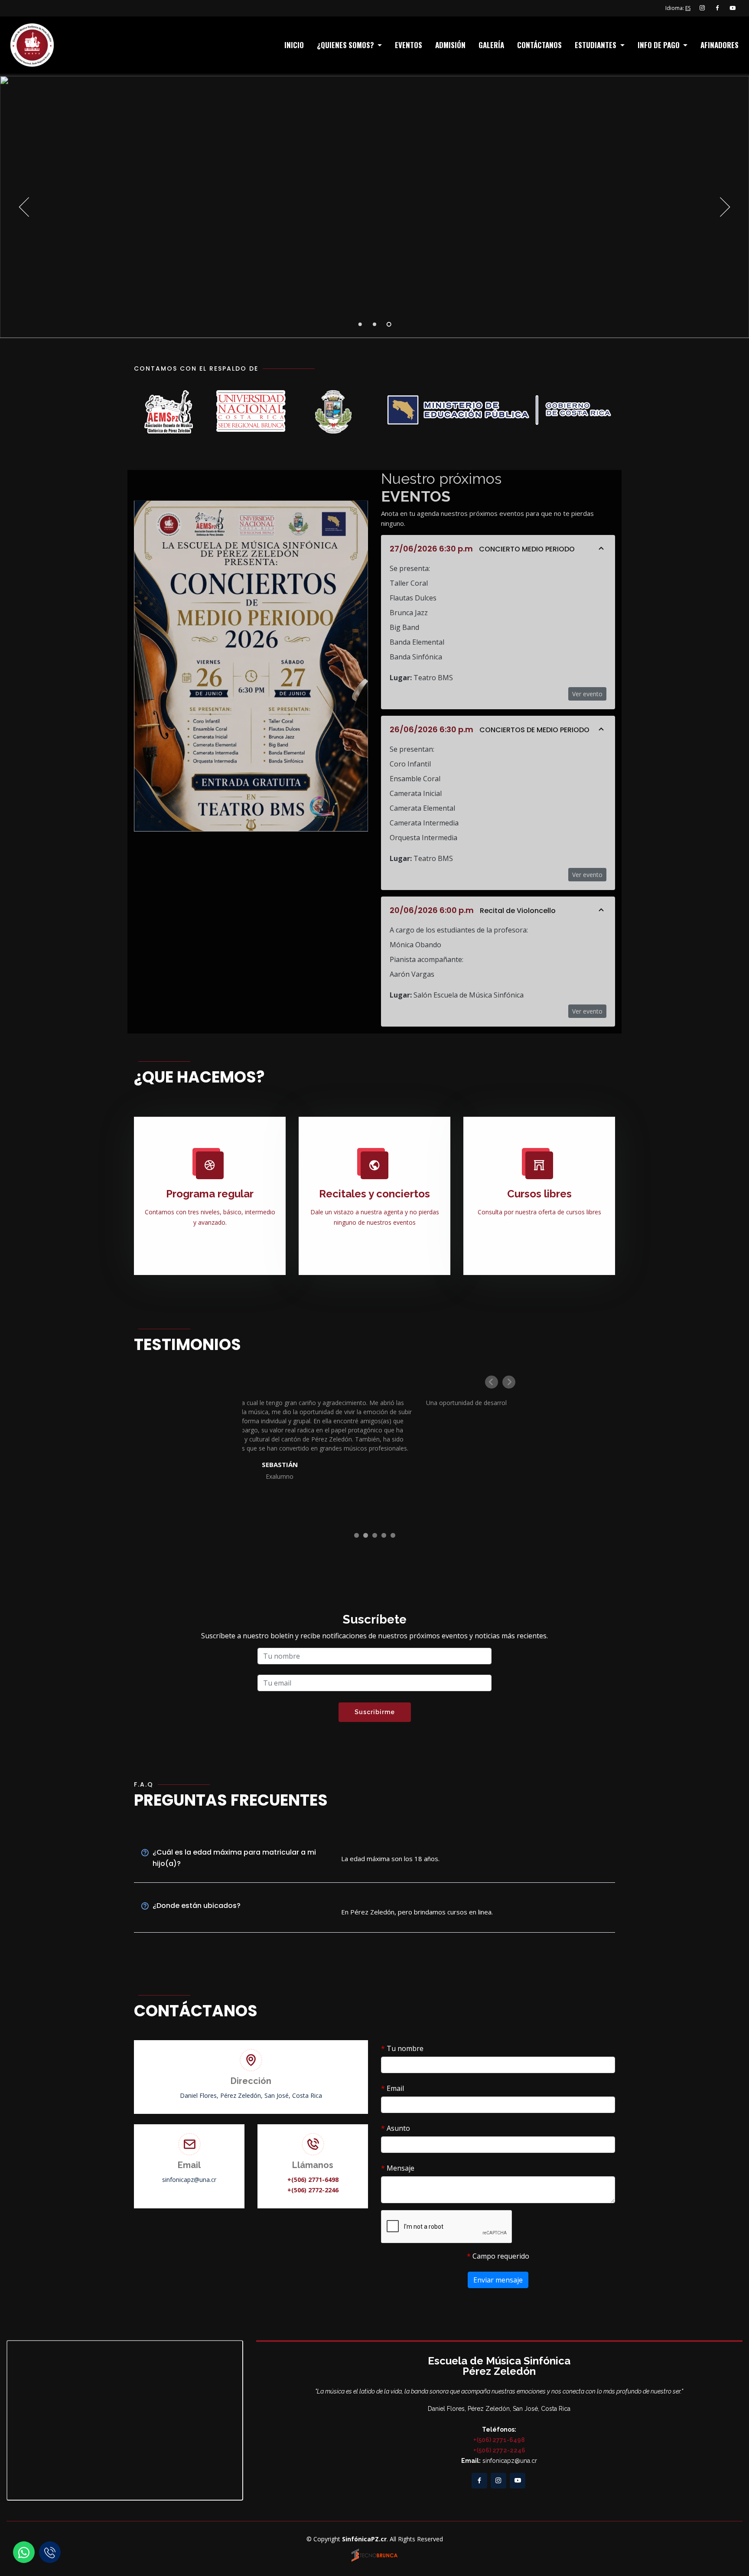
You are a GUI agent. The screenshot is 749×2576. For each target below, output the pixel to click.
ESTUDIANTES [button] (596, 45)
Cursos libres (539, 1194)
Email (392, 2088)
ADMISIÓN (450, 45)
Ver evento (587, 694)
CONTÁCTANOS (539, 45)
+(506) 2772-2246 (313, 2190)
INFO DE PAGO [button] (659, 45)
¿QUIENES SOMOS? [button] (346, 45)
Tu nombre (402, 2048)
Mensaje (398, 2168)
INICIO (294, 45)
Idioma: (678, 8)
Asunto (396, 2128)
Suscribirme (375, 1712)
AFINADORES (720, 45)
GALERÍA (491, 45)
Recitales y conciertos (374, 1194)
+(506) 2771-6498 (313, 2180)
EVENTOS (409, 45)
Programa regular (210, 1194)
